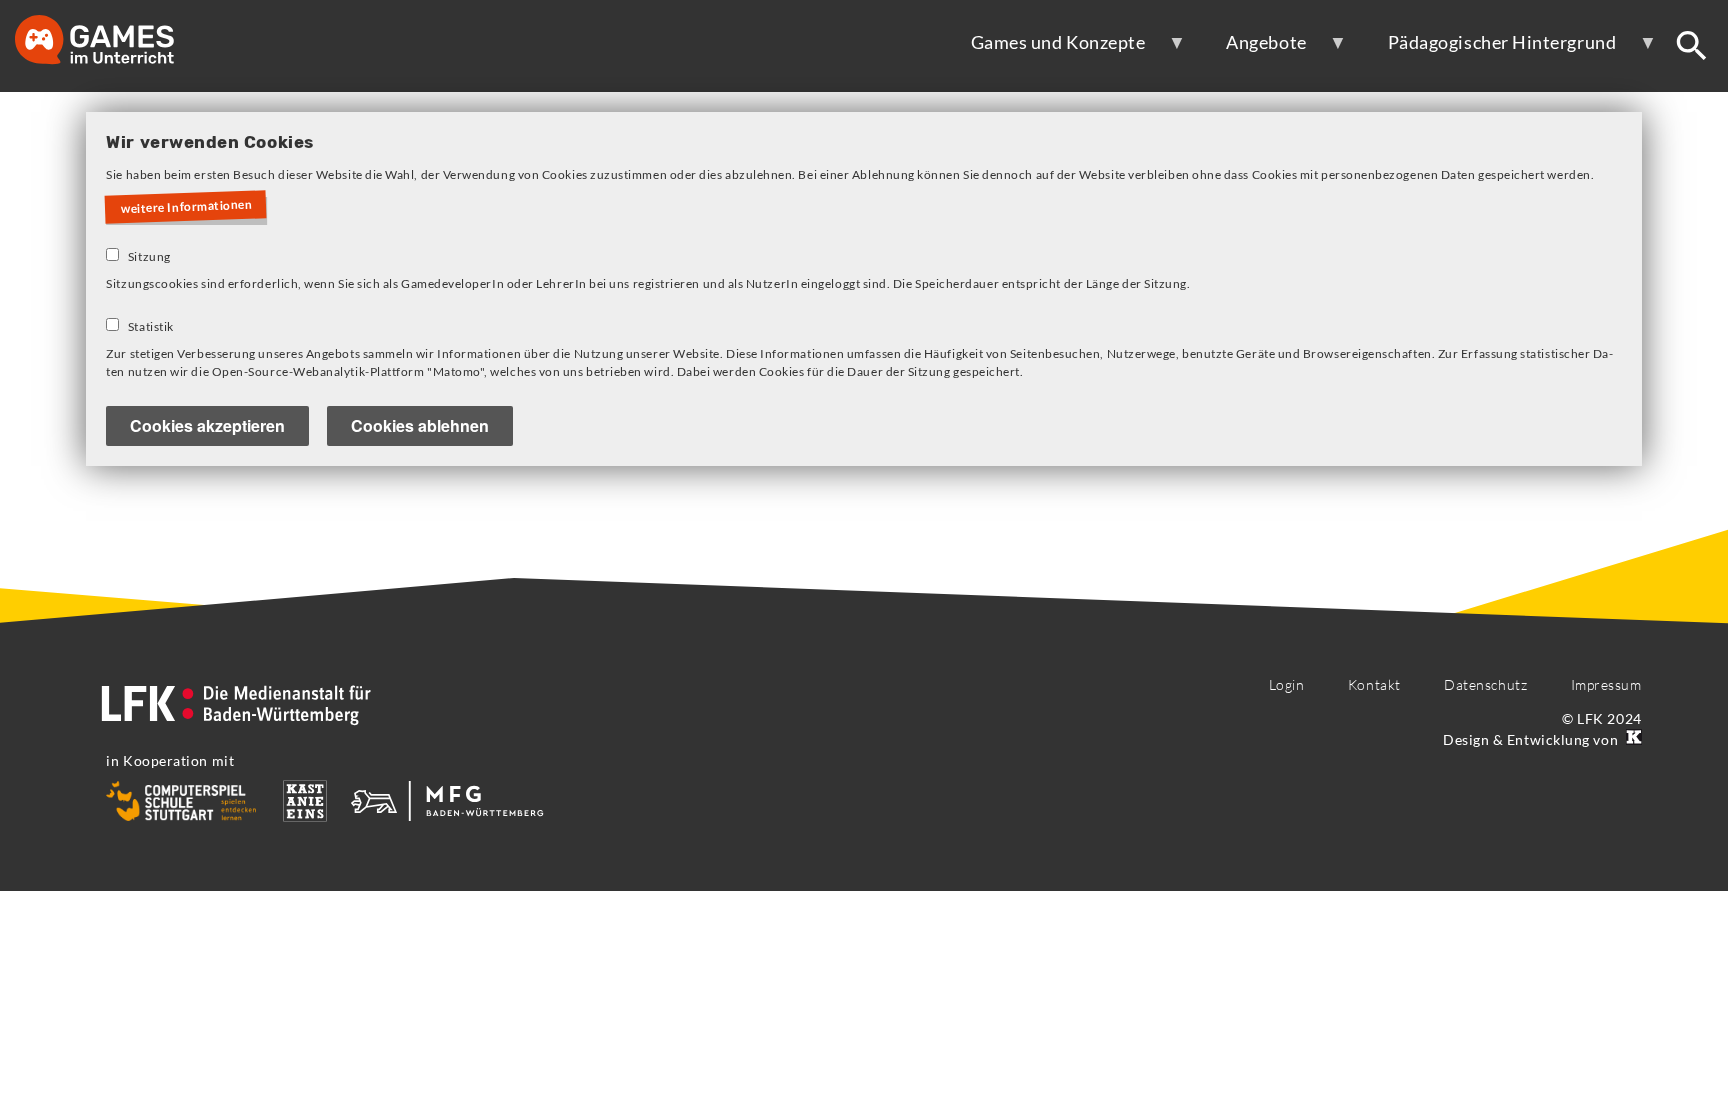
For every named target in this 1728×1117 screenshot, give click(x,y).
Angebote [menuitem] (1252, 50)
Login (1287, 684)
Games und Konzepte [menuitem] (1045, 50)
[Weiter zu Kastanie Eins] (1632, 739)
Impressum (1606, 684)
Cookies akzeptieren (207, 425)
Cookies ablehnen (420, 425)
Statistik (151, 326)
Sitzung (149, 256)
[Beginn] (115, 41)
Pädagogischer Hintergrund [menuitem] (1489, 50)
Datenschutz (1485, 684)
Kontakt (1374, 684)
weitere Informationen (187, 207)
